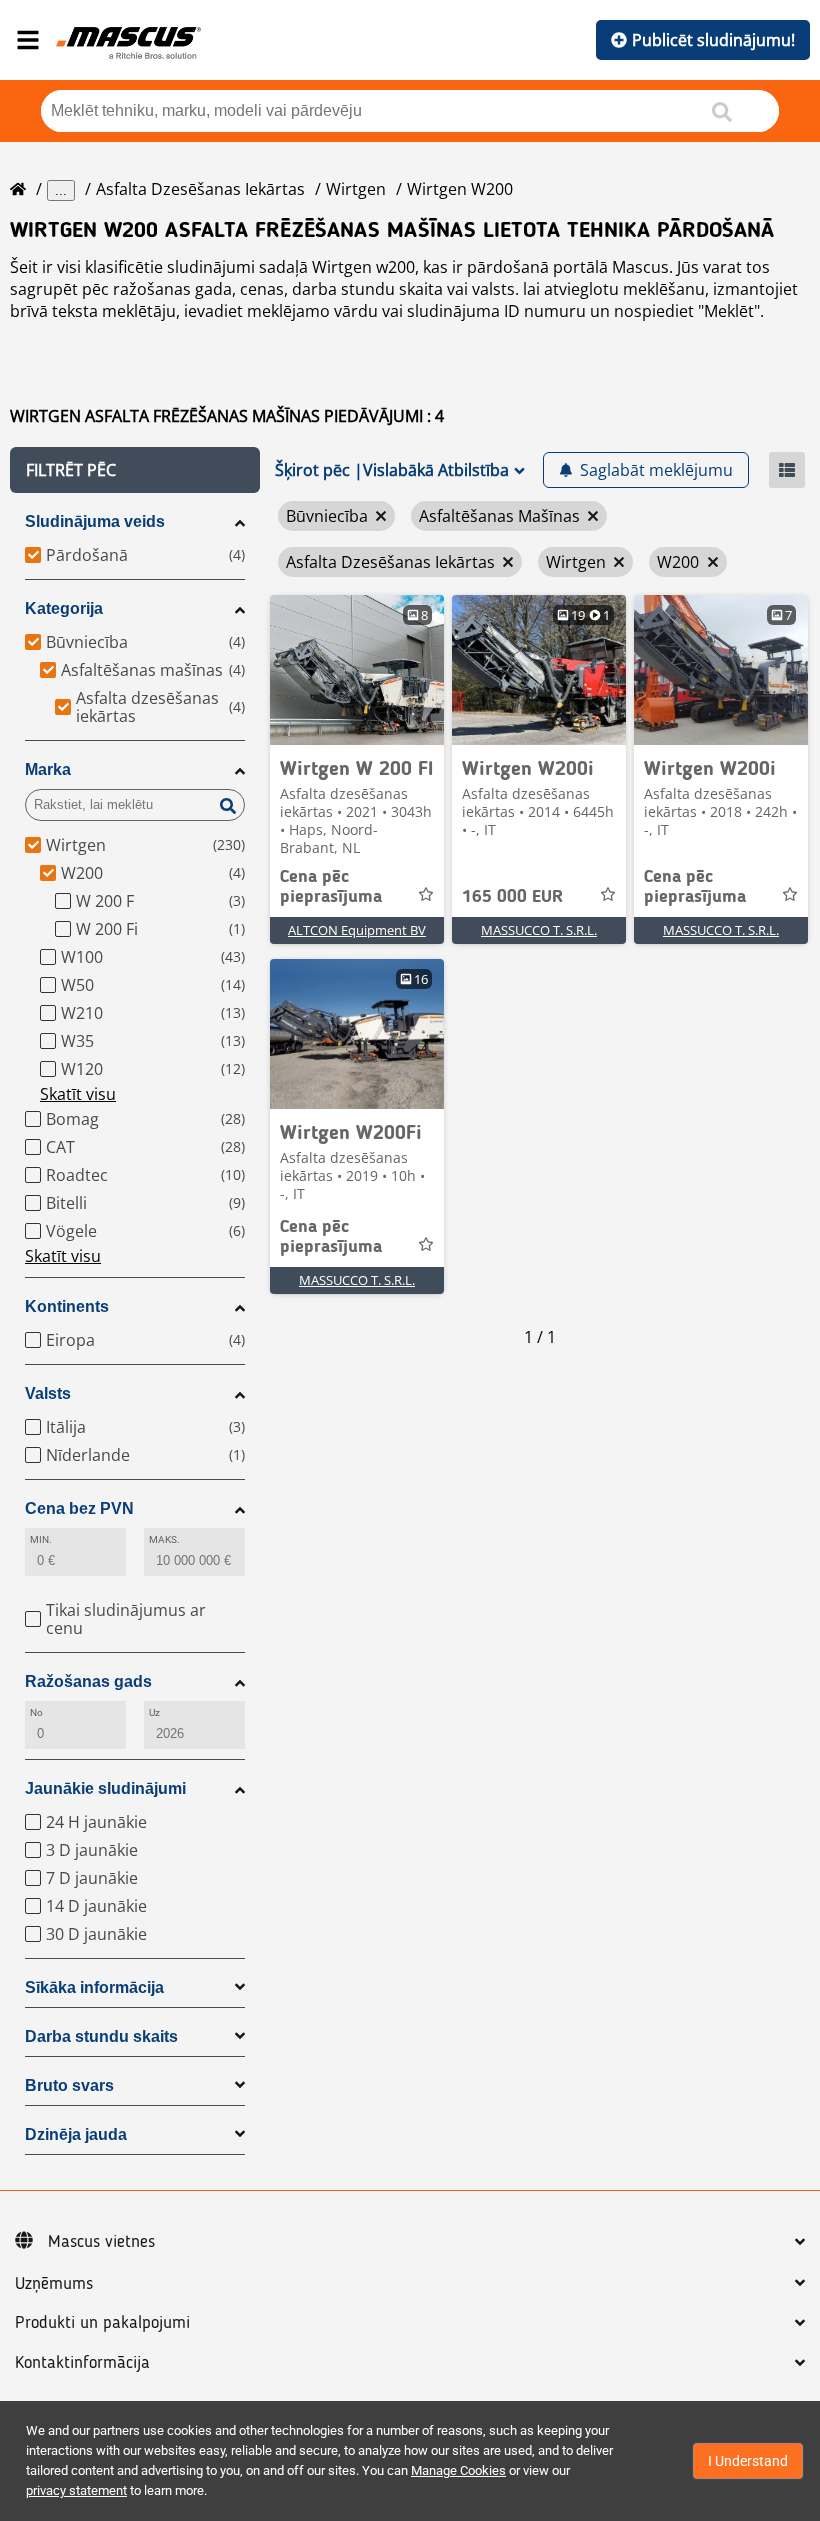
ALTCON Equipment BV (357, 930)
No (36, 1712)
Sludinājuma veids (95, 521)
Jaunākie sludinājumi (105, 1788)
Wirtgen (356, 189)
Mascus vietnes (101, 2242)
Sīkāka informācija (94, 1987)
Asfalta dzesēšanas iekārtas (200, 189)
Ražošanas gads (88, 1681)
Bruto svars (69, 2085)
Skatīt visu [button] (78, 1094)
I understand (748, 2461)
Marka (48, 769)
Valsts (48, 1393)
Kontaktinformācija (82, 2363)
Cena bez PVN (79, 1508)
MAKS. (164, 1539)
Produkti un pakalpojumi (102, 2323)
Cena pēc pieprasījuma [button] (331, 887)
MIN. (41, 1539)
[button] (135, 470)
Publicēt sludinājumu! (713, 40)
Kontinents (67, 1306)
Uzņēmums (54, 2284)
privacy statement (76, 2490)
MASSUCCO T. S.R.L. (539, 930)
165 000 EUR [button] (512, 897)
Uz (154, 1712)
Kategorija (64, 608)
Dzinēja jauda (76, 2134)
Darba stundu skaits (101, 2036)
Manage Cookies (458, 2470)
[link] (357, 670)
